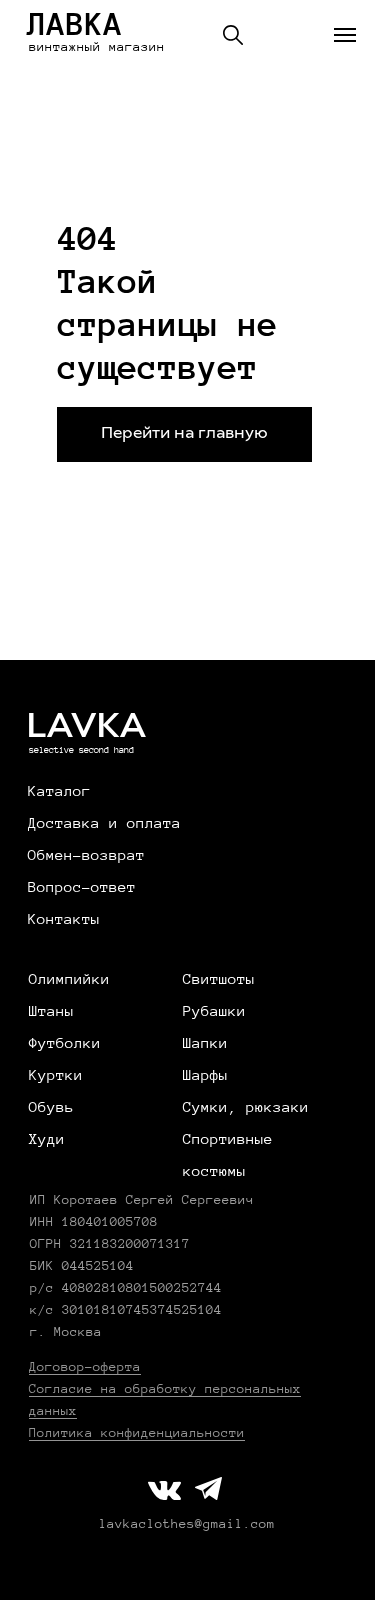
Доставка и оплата (104, 823)
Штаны (51, 1011)
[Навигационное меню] (345, 35)
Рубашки (214, 1011)
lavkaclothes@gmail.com (187, 1524)
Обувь (51, 1107)
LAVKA (86, 728)
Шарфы (205, 1075)
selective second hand (81, 750)
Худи (47, 1139)
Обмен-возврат (86, 855)
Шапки (205, 1043)
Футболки (65, 1043)
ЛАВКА (75, 23)
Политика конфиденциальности (137, 1433)
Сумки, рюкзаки (246, 1107)
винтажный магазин (97, 47)
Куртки (56, 1075)
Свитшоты (219, 979)
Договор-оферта (85, 1367)
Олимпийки (69, 979)
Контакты (64, 919)
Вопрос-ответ (82, 887)
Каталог (59, 791)
